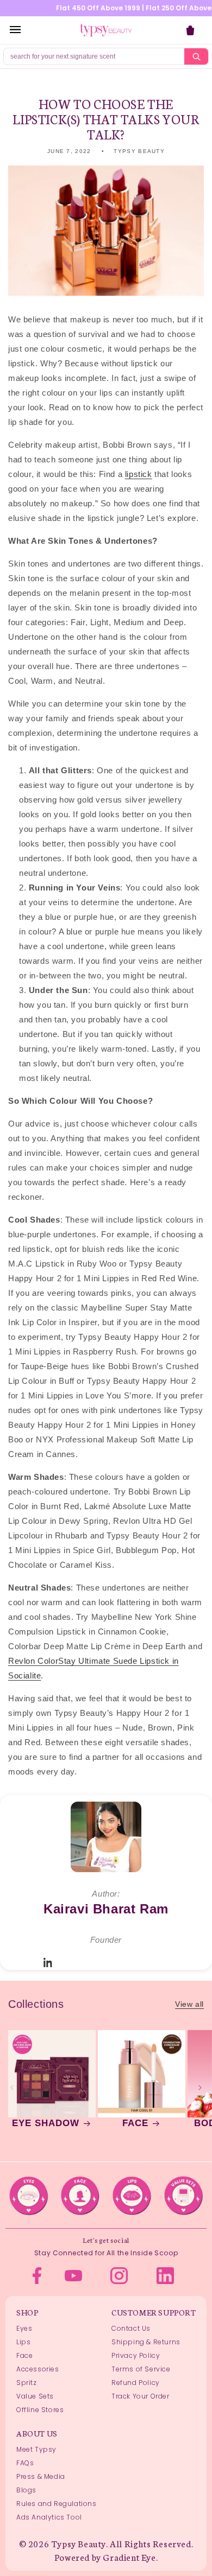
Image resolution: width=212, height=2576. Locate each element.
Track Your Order (141, 2396)
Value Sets (35, 2396)
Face (135, 2123)
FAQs (25, 2463)
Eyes (24, 2328)
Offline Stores (40, 2410)
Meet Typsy (36, 2449)
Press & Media (41, 2476)
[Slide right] (200, 2088)
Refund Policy (136, 2383)
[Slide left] (12, 2088)
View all (189, 2004)
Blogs (26, 2490)
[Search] (196, 56)
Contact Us (131, 2328)
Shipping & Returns (146, 2342)
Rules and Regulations (57, 2504)
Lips (23, 2342)
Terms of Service (141, 2369)
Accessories (38, 2369)
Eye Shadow (46, 2123)
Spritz (27, 2383)
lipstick (139, 474)
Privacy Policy (136, 2355)
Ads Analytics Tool (49, 2517)
